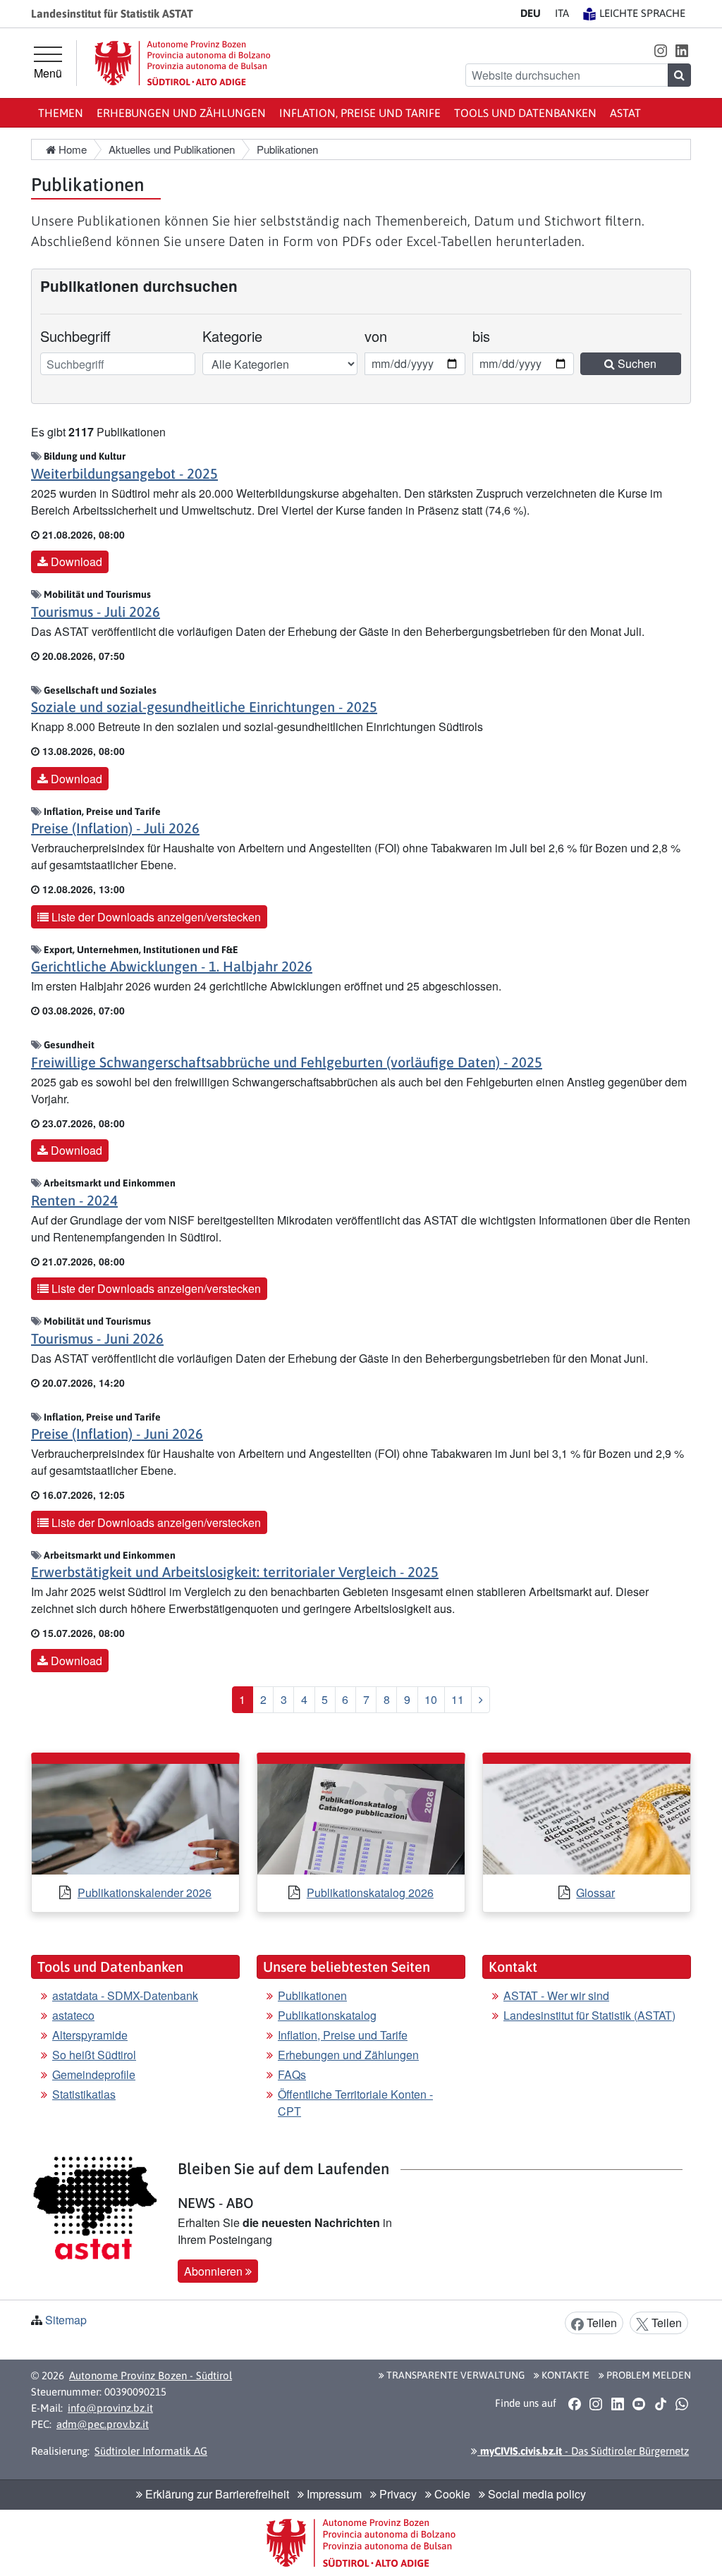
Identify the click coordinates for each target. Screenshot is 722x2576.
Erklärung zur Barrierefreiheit (216, 2494)
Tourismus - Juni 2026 (97, 1338)
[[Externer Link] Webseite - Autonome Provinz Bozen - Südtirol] (183, 63)
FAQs (292, 2074)
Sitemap (66, 2320)
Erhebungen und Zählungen (181, 113)
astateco (73, 2015)
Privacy (397, 2494)
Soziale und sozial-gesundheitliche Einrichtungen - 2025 (204, 707)
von (384, 336)
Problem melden (648, 2375)
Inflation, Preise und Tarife (360, 113)
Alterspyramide (90, 2035)
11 (458, 1699)
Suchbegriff (75, 336)
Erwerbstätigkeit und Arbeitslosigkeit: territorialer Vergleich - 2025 (235, 1572)
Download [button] (75, 562)
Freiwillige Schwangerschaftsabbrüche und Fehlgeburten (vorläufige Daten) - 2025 (287, 1062)
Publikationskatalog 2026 (370, 1893)
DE (531, 13)
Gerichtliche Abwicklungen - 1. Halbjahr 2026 (172, 966)
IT (562, 13)
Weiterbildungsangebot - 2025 (124, 473)
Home (71, 149)
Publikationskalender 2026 (145, 1893)
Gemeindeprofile (94, 2074)
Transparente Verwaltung (454, 2375)
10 (431, 1699)
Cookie (451, 2494)
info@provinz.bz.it (110, 2408)
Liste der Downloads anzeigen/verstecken (155, 917)
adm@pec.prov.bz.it (103, 2424)
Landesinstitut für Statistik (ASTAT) (589, 2015)
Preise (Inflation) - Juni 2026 (117, 1434)
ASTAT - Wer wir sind (556, 1995)
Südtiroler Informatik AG (151, 2451)
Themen (61, 113)
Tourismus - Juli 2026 (96, 612)
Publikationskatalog (327, 2015)
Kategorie (232, 336)
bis (492, 336)
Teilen (600, 2323)
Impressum (333, 2494)
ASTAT (625, 113)
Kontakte (564, 2375)
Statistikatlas (84, 2094)
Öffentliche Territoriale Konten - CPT (355, 2103)
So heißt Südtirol (94, 2055)
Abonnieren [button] (215, 2271)
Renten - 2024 (74, 1200)
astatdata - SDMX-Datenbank (125, 1995)
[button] (660, 50)
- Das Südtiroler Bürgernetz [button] (583, 2451)
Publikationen (312, 1995)
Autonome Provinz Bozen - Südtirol (151, 2375)
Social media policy (536, 2494)
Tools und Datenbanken (525, 113)
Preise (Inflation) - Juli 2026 (115, 828)
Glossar (595, 1893)
